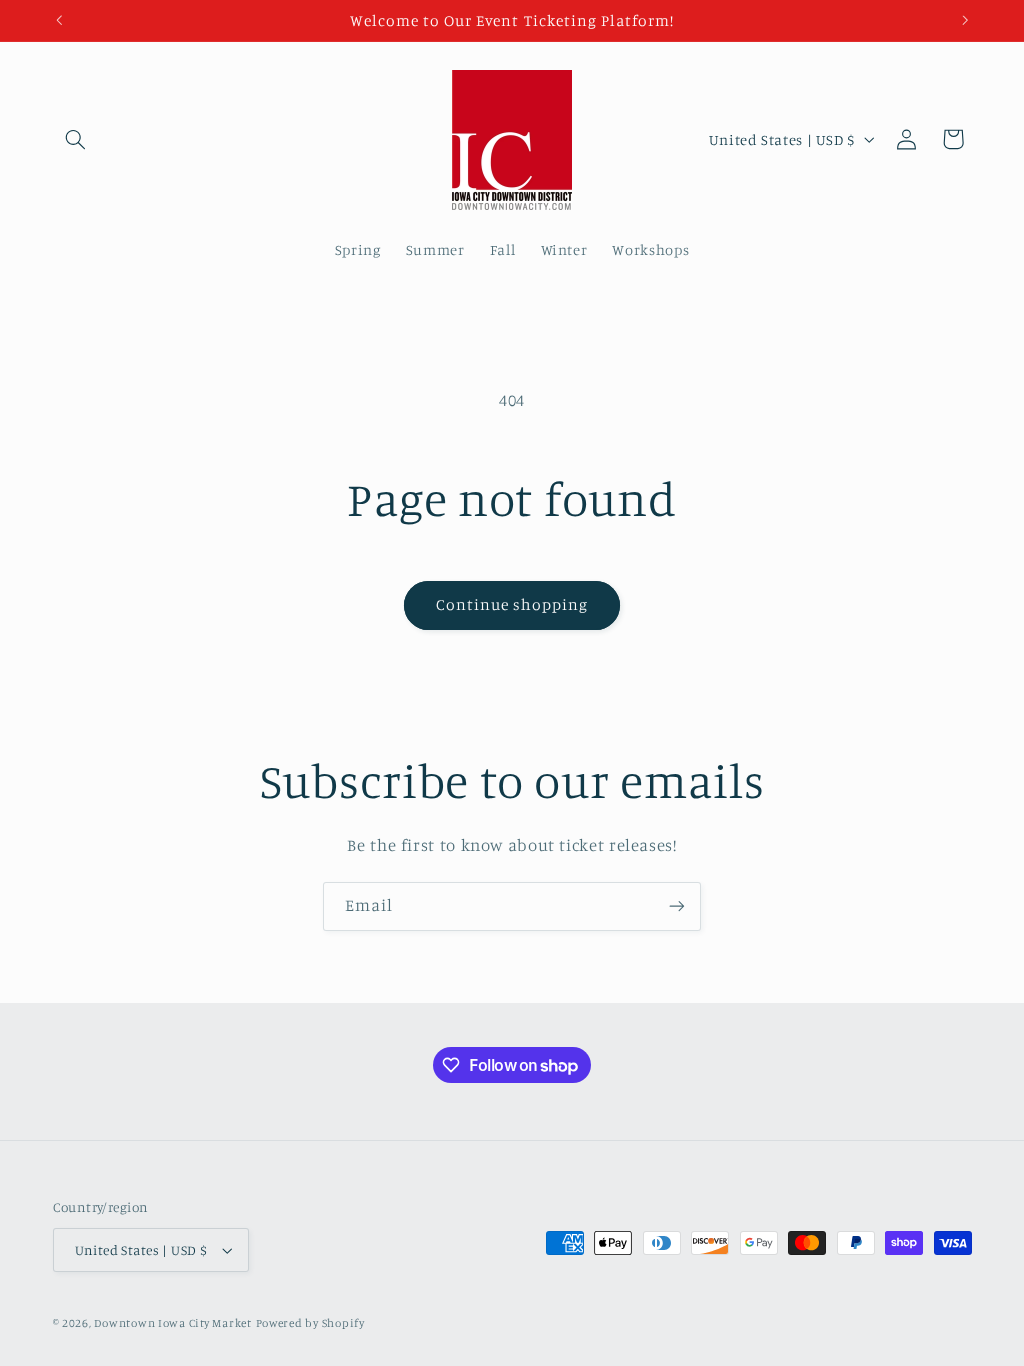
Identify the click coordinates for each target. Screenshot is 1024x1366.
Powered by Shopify (310, 1323)
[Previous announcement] (59, 20)
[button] (76, 139)
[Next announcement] (965, 20)
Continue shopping (512, 604)
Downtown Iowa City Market (172, 1323)
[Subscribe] (677, 906)
